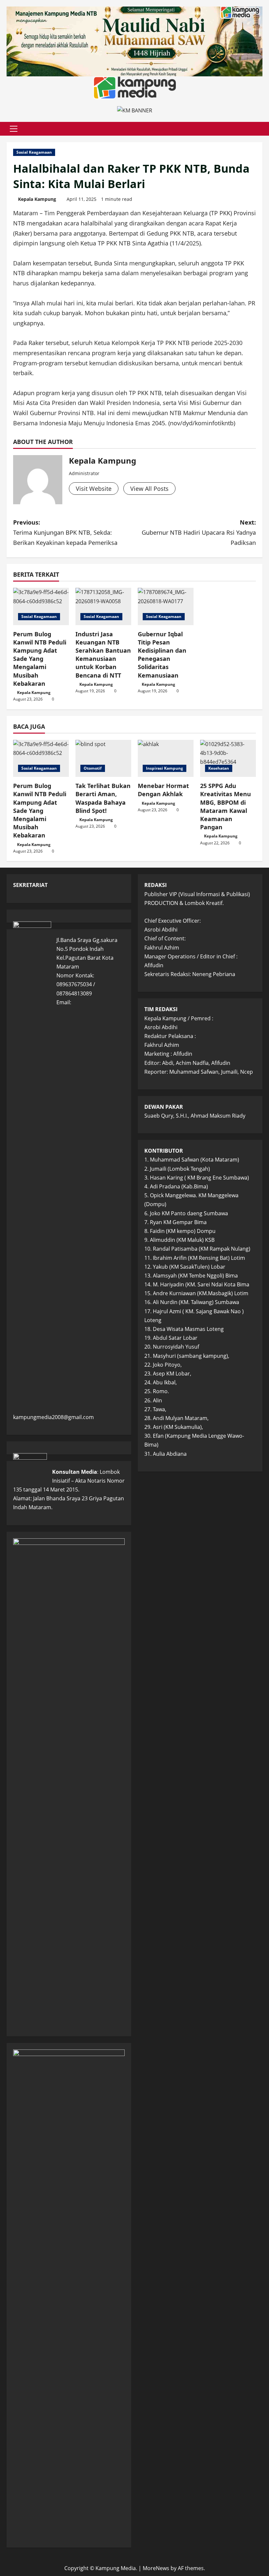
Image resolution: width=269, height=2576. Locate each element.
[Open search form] (260, 129)
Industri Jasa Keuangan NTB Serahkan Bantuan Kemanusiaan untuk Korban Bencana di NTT (103, 655)
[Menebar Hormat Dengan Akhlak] (166, 758)
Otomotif (93, 768)
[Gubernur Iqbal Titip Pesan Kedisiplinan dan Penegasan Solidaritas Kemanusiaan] (166, 606)
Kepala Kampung (37, 199)
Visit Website (94, 489)
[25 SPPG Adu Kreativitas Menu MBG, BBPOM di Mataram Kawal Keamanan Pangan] (228, 758)
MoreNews (156, 2568)
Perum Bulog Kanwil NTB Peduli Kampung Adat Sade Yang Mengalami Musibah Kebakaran (40, 659)
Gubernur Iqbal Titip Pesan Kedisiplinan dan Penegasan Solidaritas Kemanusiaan (162, 655)
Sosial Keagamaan (34, 152)
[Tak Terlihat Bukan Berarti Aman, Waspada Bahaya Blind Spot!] (103, 758)
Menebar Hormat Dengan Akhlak (163, 790)
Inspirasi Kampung (165, 768)
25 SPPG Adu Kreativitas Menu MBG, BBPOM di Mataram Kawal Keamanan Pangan (226, 806)
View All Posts (149, 489)
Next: (199, 532)
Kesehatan (219, 768)
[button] (14, 129)
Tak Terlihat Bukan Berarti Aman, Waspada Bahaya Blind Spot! (103, 798)
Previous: (65, 532)
